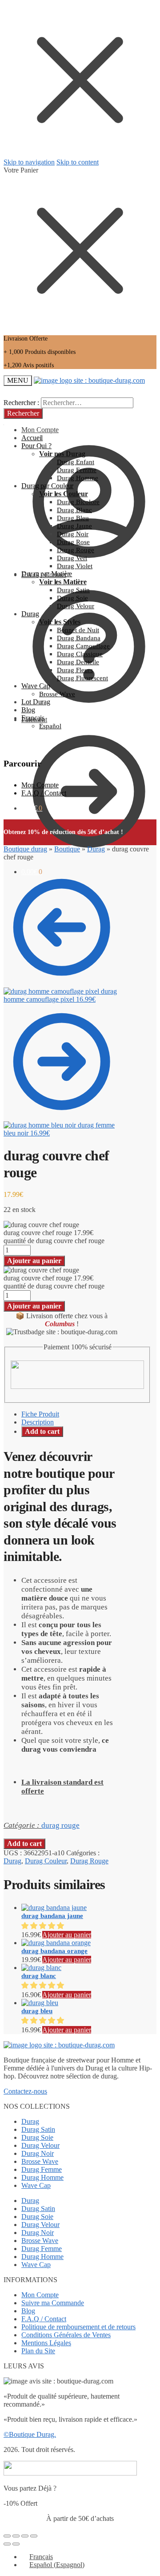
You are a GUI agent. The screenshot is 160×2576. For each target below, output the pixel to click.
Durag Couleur (46, 1861)
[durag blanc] (41, 1968)
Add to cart (42, 1431)
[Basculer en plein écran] (25, 2536)
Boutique (67, 849)
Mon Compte (40, 785)
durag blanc (39, 1976)
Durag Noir (38, 2153)
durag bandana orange (54, 1951)
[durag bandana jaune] (54, 1908)
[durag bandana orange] (56, 1943)
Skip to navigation (29, 162)
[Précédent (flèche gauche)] (7, 2544)
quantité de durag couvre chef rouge (54, 1241)
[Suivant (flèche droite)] (16, 2544)
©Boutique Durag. (30, 2434)
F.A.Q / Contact (44, 793)
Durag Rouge (89, 1861)
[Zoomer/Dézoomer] (34, 2536)
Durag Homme (42, 2177)
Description (38, 1422)
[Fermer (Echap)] (7, 2536)
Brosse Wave (40, 2161)
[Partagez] (16, 2536)
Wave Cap (36, 2185)
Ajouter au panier (34, 1261)
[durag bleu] (40, 2003)
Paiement (34, 720)
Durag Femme (42, 2169)
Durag (96, 849)
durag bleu (37, 2011)
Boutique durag (25, 849)
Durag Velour (40, 2145)
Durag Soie (37, 2137)
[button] (44, 1926)
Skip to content (78, 162)
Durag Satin (38, 2129)
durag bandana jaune (52, 1916)
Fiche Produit (40, 1414)
